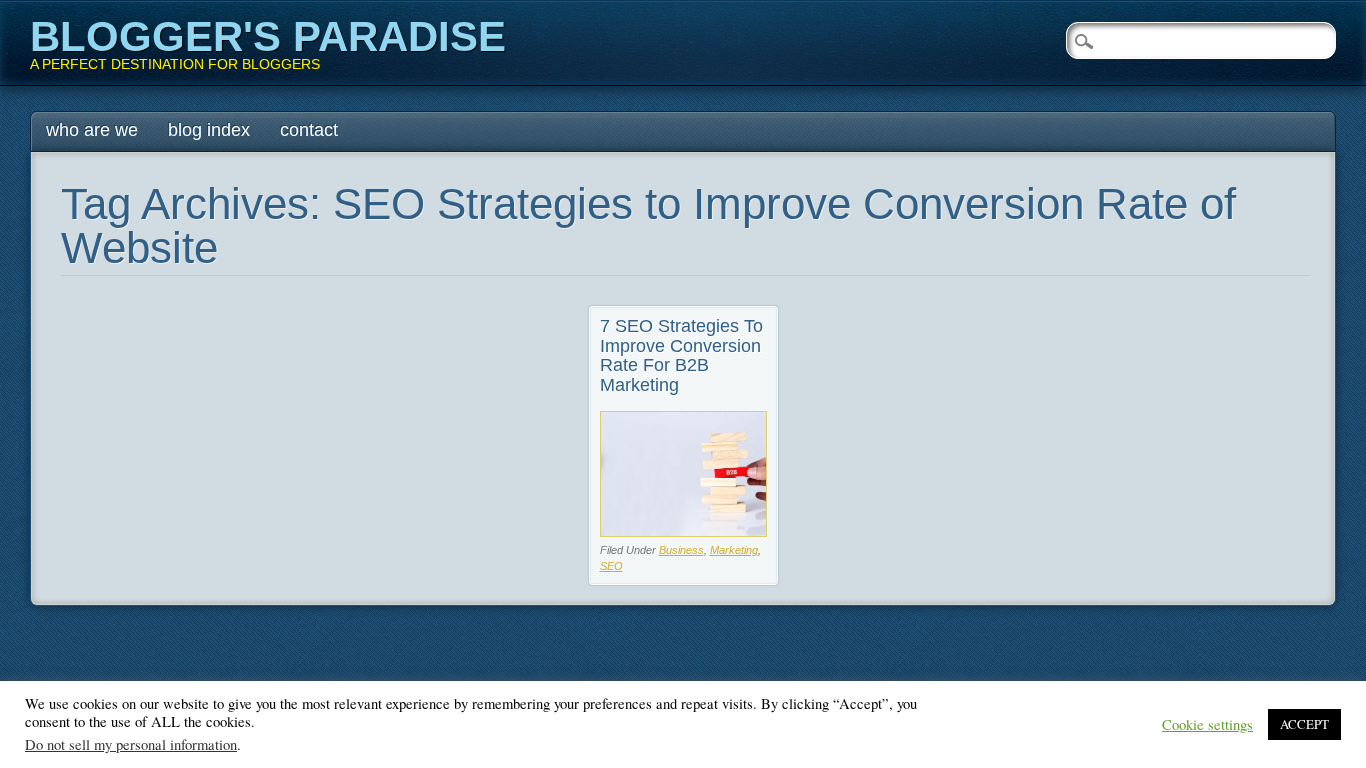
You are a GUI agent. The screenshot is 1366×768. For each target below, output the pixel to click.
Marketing (734, 550)
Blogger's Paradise (268, 36)
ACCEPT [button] (1304, 724)
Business (681, 550)
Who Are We (92, 130)
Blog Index (209, 130)
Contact (309, 130)
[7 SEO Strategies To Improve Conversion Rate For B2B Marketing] (683, 531)
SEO (611, 566)
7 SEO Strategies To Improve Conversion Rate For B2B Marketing (681, 355)
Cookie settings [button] (1207, 725)
